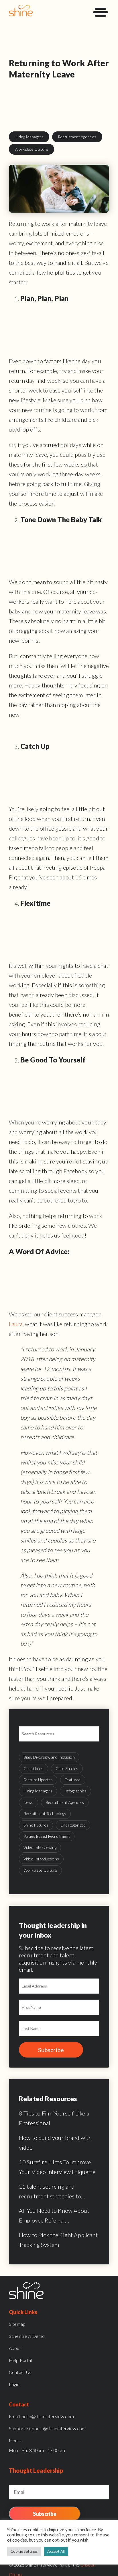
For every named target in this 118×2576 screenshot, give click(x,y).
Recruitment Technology (45, 1814)
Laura (16, 1324)
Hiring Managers (29, 137)
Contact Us (20, 2372)
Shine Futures (36, 1825)
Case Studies (67, 1768)
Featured (73, 1780)
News (28, 1802)
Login (14, 2384)
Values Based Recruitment (47, 1836)
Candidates (34, 1768)
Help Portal (20, 2360)
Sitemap (17, 2324)
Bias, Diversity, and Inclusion (49, 1757)
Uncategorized (73, 1825)
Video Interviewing (40, 1847)
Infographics (75, 1791)
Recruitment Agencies (77, 137)
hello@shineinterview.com (41, 2416)
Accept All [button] (56, 2551)
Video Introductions (41, 1859)
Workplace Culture (32, 149)
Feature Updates (38, 1780)
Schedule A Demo (27, 2336)
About (15, 2348)
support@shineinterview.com (47, 2428)
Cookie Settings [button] (24, 2551)
